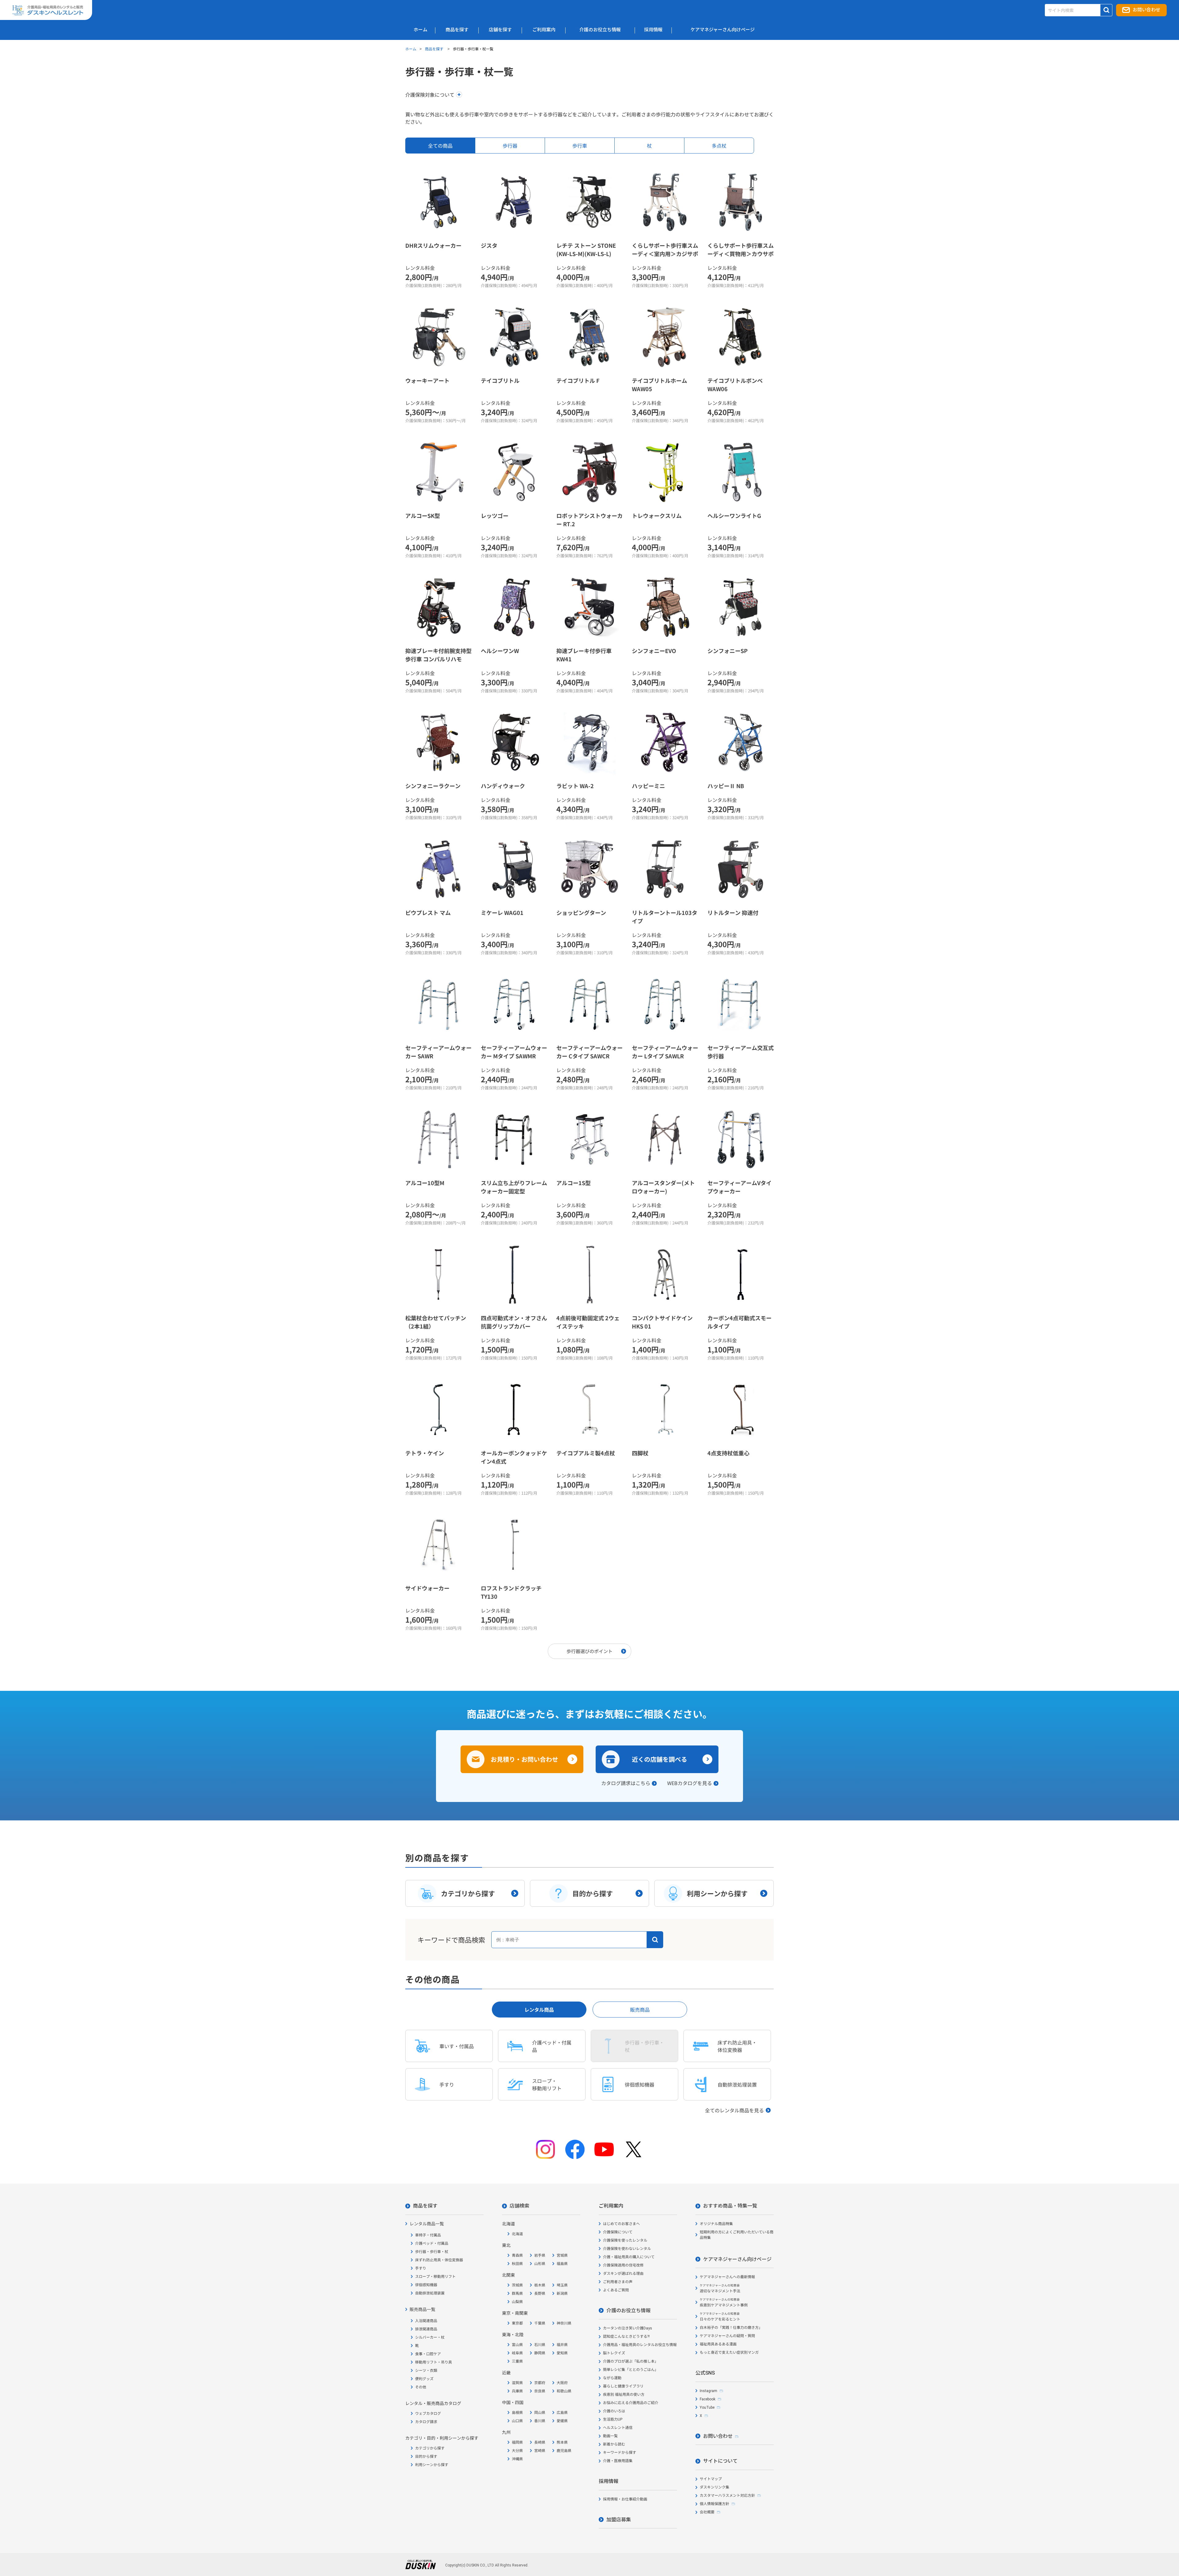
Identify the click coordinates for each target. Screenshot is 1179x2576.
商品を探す (435, 49)
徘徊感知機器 (426, 2285)
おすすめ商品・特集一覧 (730, 2206)
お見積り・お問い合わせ (524, 1759)
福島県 (562, 2264)
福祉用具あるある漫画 (718, 2344)
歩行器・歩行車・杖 (432, 2252)
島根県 (517, 2413)
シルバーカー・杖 (430, 2337)
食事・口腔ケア (428, 2354)
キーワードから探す (620, 2453)
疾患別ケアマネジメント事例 (724, 2303)
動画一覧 (610, 2436)
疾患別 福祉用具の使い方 (624, 2395)
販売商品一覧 (422, 2309)
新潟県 (562, 2294)
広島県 (562, 2413)
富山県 (517, 2345)
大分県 (517, 2451)
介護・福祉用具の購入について (629, 2257)
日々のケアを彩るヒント (720, 2317)
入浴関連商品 (426, 2321)
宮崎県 (540, 2451)
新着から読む (614, 2444)
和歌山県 (564, 2391)
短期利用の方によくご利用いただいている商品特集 (737, 2235)
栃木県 (540, 2285)
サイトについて (720, 2461)
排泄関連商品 (426, 2329)
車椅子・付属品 (428, 2235)
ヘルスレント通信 (618, 2428)
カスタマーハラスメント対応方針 (727, 2496)
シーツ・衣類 (426, 2371)
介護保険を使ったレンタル (625, 2240)
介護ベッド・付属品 (432, 2243)
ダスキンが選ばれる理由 (623, 2274)
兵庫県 (517, 2391)
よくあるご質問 (616, 2290)
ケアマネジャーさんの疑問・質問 (727, 2336)
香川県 (540, 2421)
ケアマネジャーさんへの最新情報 (727, 2277)
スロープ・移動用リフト (435, 2277)
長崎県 (540, 2442)
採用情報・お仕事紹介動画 (625, 2499)
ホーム (411, 49)
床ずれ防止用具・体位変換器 (439, 2260)
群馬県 (517, 2294)
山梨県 (517, 2302)
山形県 (540, 2264)
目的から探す (426, 2457)
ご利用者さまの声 (618, 2282)
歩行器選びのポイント (589, 1651)
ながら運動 (612, 2378)
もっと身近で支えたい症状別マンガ (729, 2352)
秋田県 (517, 2264)
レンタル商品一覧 (427, 2224)
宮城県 (562, 2255)
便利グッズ (424, 2379)
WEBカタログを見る (690, 1783)
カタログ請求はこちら (626, 1783)
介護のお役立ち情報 (628, 2311)
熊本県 (562, 2442)
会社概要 (707, 2512)
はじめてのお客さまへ (621, 2224)
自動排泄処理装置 (430, 2293)
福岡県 (517, 2442)
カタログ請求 (426, 2422)
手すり (421, 2268)
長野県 (540, 2294)
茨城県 (517, 2285)
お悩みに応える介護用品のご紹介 (631, 2403)
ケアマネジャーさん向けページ (737, 2259)
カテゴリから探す (430, 2448)
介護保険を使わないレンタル (627, 2249)
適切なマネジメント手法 (720, 2288)
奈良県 (540, 2391)
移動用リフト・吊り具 (434, 2362)
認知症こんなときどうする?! (626, 2337)
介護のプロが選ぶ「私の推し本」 (631, 2361)
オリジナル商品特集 (716, 2224)
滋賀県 (517, 2383)
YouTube (707, 2407)
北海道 (517, 2234)
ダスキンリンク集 (714, 2487)
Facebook (708, 2399)
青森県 (517, 2255)
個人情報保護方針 (714, 2504)
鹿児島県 (564, 2451)
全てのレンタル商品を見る (734, 2110)
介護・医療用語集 (618, 2461)
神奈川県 (564, 2323)
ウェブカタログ (428, 2414)
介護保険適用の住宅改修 (623, 2265)
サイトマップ (711, 2479)
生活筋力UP (613, 2419)
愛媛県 (562, 2421)
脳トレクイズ (614, 2353)
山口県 (517, 2421)
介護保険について (618, 2232)
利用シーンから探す (432, 2465)
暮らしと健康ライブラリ (623, 2386)
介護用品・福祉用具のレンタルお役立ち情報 (640, 2345)
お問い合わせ (1146, 10)
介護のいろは (614, 2411)
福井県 (562, 2345)
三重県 (517, 2361)
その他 (421, 2387)
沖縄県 (517, 2459)
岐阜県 (517, 2353)
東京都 (517, 2323)
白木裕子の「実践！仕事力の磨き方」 (731, 2328)
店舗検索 (519, 2206)
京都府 (540, 2383)
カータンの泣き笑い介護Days (628, 2328)
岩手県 (540, 2255)
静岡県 (540, 2353)
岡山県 (540, 2413)
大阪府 (562, 2383)
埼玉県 (562, 2285)
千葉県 (540, 2323)
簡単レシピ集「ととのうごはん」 (631, 2370)
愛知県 (562, 2353)
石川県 (540, 2345)
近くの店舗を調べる (660, 1759)
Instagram (708, 2391)
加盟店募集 (619, 2520)
